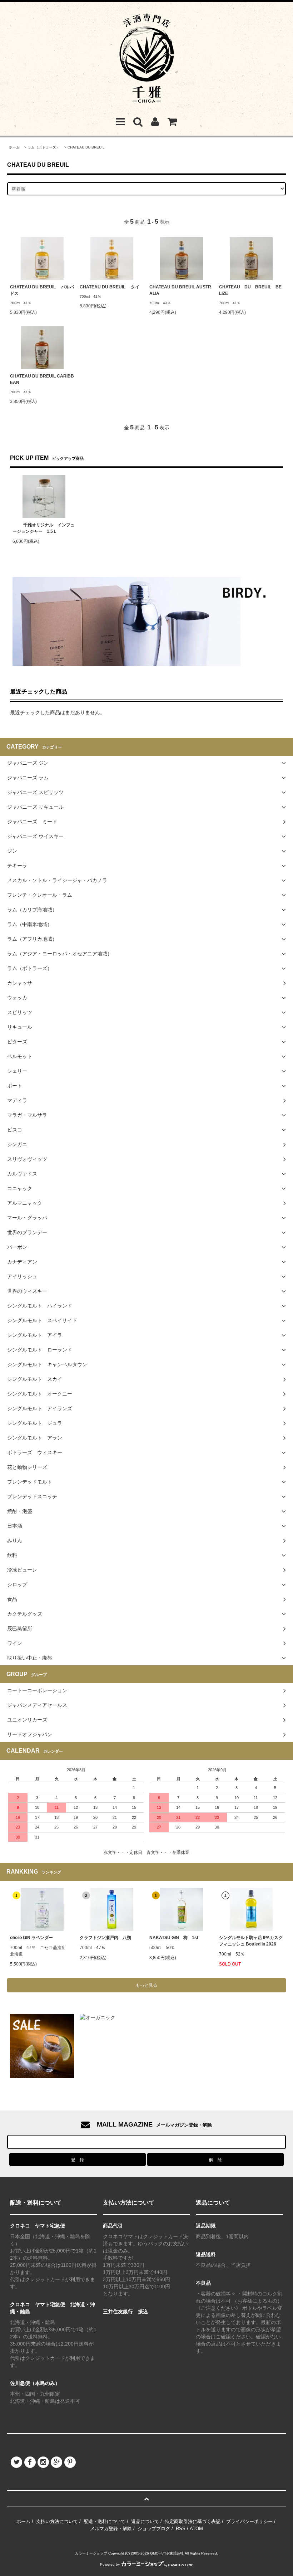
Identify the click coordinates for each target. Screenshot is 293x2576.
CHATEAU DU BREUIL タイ (110, 287)
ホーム (14, 147)
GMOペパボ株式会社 (167, 2553)
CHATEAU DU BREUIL (86, 147)
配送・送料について (105, 2521)
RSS (181, 2529)
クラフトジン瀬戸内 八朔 (105, 1938)
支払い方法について (57, 2521)
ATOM (196, 2529)
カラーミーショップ (91, 2553)
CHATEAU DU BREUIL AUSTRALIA (180, 290)
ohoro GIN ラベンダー (31, 1938)
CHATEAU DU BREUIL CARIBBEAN (42, 379)
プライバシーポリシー (249, 2521)
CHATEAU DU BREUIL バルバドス (42, 290)
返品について (145, 2521)
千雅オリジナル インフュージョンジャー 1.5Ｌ (44, 528)
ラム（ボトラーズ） (44, 147)
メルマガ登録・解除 (111, 2529)
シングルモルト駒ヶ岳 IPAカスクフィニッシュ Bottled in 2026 (251, 1941)
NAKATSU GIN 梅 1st (174, 1938)
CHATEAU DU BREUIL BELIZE (250, 290)
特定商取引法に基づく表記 (193, 2521)
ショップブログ (154, 2529)
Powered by (110, 2564)
